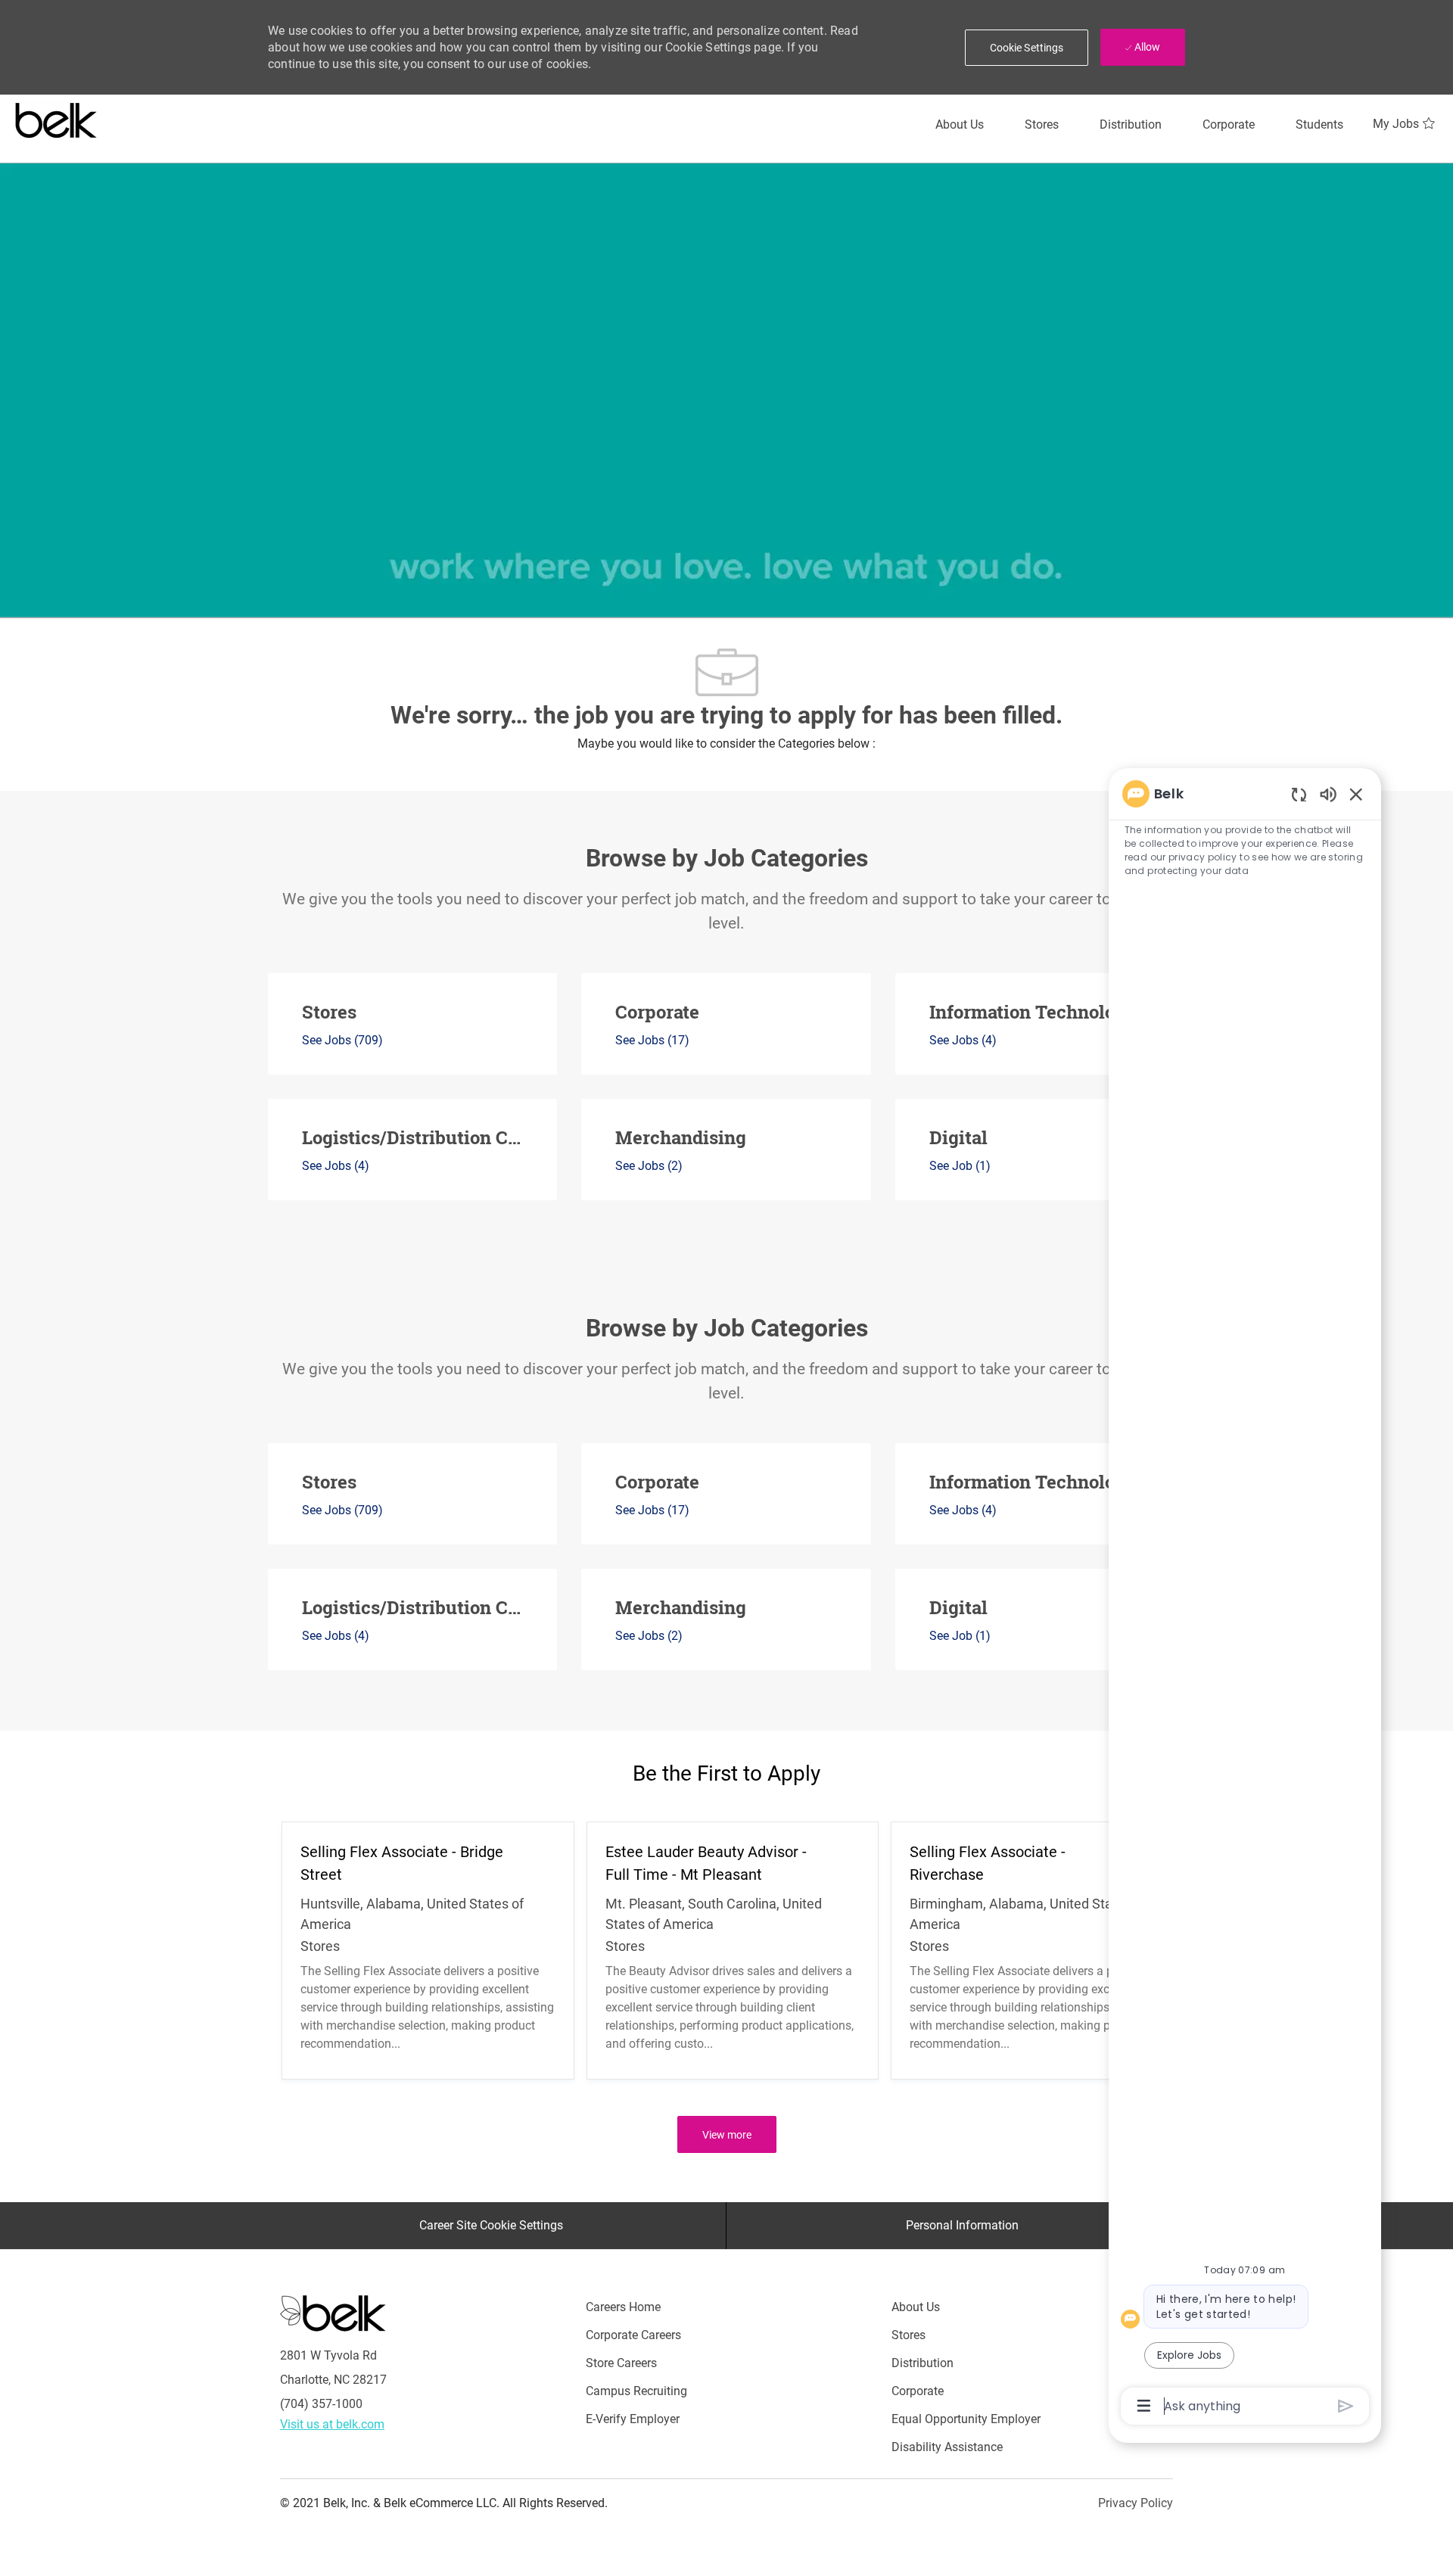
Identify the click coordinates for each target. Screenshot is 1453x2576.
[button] (1027, 48)
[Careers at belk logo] (56, 117)
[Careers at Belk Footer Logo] (333, 2313)
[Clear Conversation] (1299, 794)
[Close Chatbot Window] (1356, 794)
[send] (1346, 2406)
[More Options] (1144, 2406)
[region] (1245, 1599)
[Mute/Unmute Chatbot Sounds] (1328, 793)
